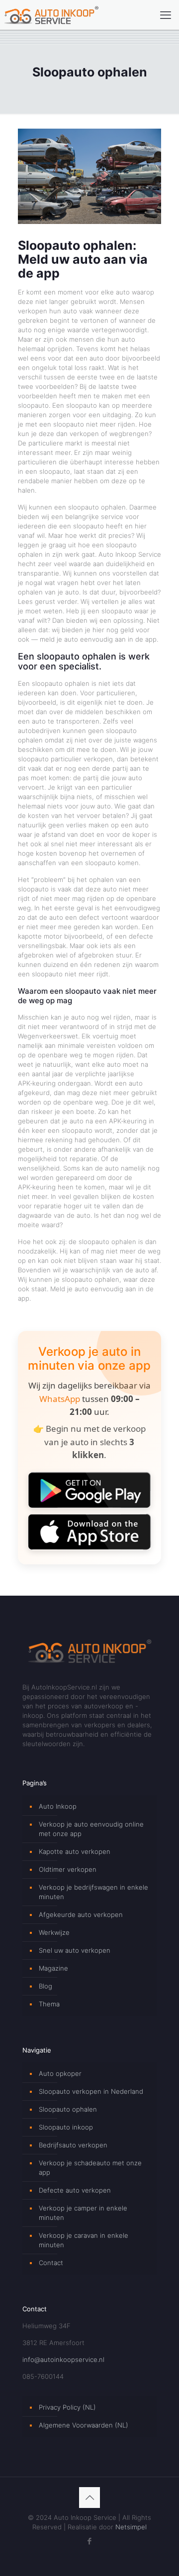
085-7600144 (43, 2376)
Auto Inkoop (58, 1806)
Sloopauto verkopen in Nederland (91, 2091)
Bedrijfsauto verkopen (73, 2145)
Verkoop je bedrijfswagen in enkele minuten (93, 1892)
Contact (51, 2263)
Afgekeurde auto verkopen (81, 1914)
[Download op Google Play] (89, 1490)
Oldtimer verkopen (68, 1869)
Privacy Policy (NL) (67, 2407)
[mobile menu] (166, 15)
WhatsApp (60, 1399)
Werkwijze (54, 1932)
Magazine (53, 1968)
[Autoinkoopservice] (51, 15)
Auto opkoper (60, 2073)
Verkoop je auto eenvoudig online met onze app (91, 1829)
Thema (49, 2004)
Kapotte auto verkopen (75, 1851)
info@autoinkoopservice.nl (63, 2359)
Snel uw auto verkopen (75, 1950)
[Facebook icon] (90, 2541)
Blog (45, 1986)
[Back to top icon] (89, 2498)
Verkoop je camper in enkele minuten (83, 2213)
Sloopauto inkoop (66, 2127)
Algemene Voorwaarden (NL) (84, 2425)
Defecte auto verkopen (75, 2190)
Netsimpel (131, 2527)
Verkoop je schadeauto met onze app (90, 2168)
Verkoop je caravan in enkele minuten (84, 2240)
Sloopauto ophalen (68, 2109)
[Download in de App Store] (89, 1532)
